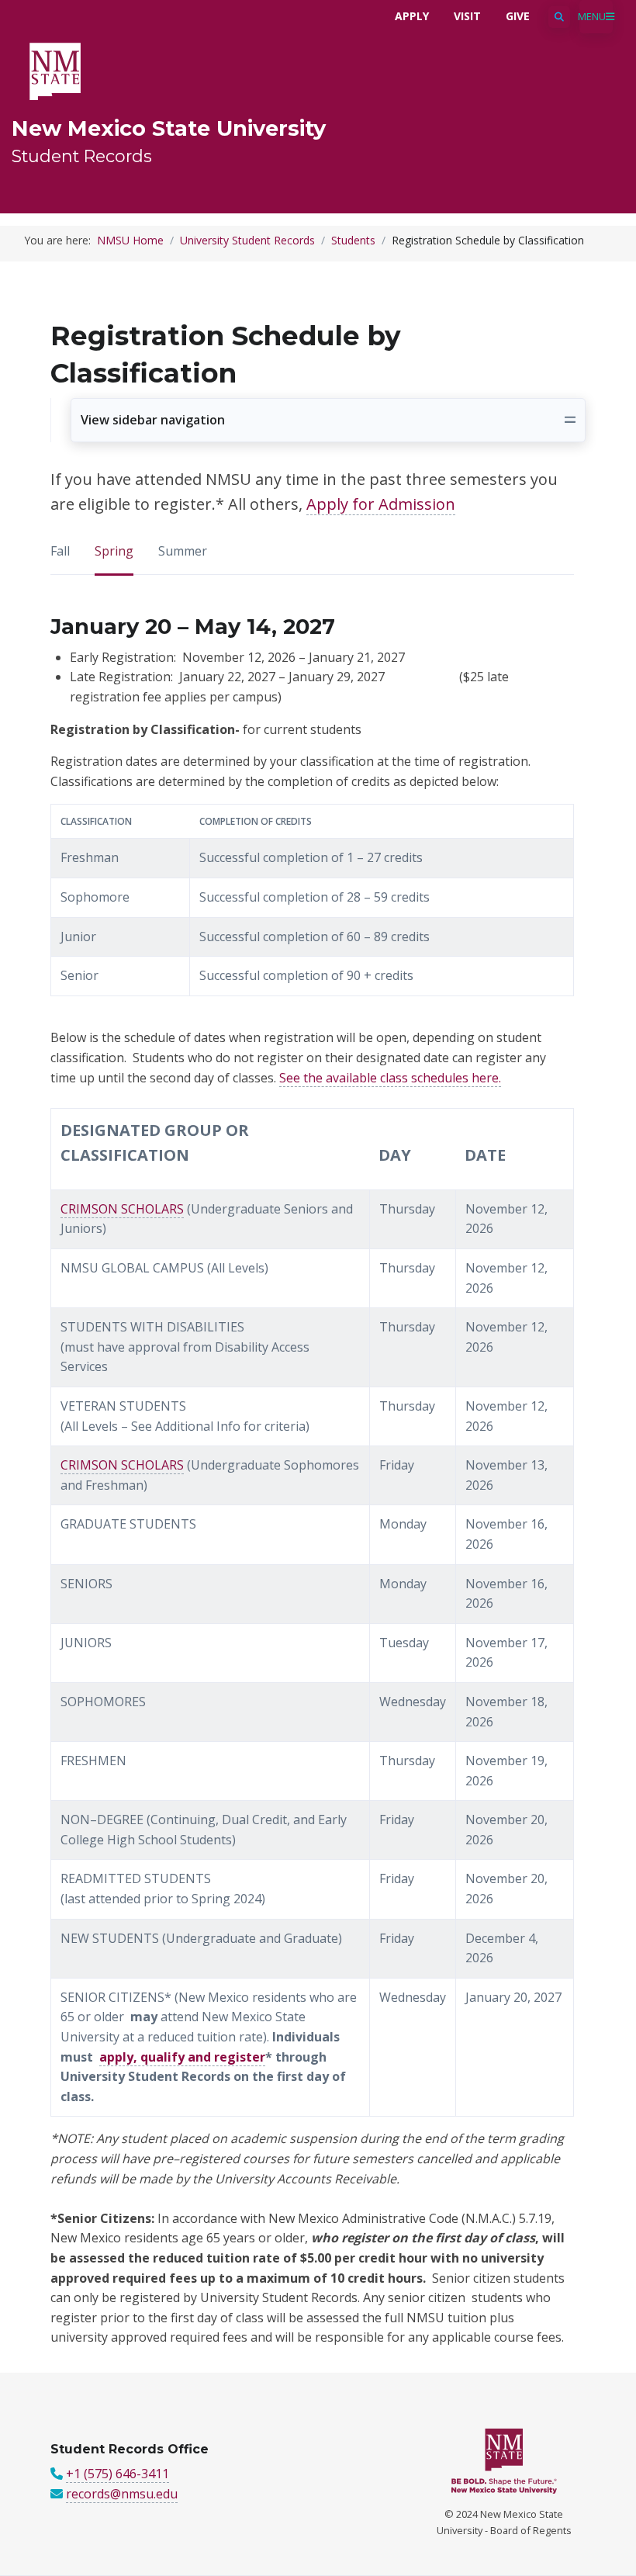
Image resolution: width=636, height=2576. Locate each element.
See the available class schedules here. (390, 1078)
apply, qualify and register (182, 2057)
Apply (412, 16)
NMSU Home (130, 240)
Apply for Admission (381, 504)
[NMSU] (55, 70)
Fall (60, 551)
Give (518, 16)
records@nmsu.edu (122, 2494)
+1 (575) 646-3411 (118, 2474)
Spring (114, 551)
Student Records (82, 156)
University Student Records (247, 240)
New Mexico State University (169, 128)
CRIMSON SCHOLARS (122, 1209)
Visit (467, 16)
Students (353, 240)
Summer (183, 551)
